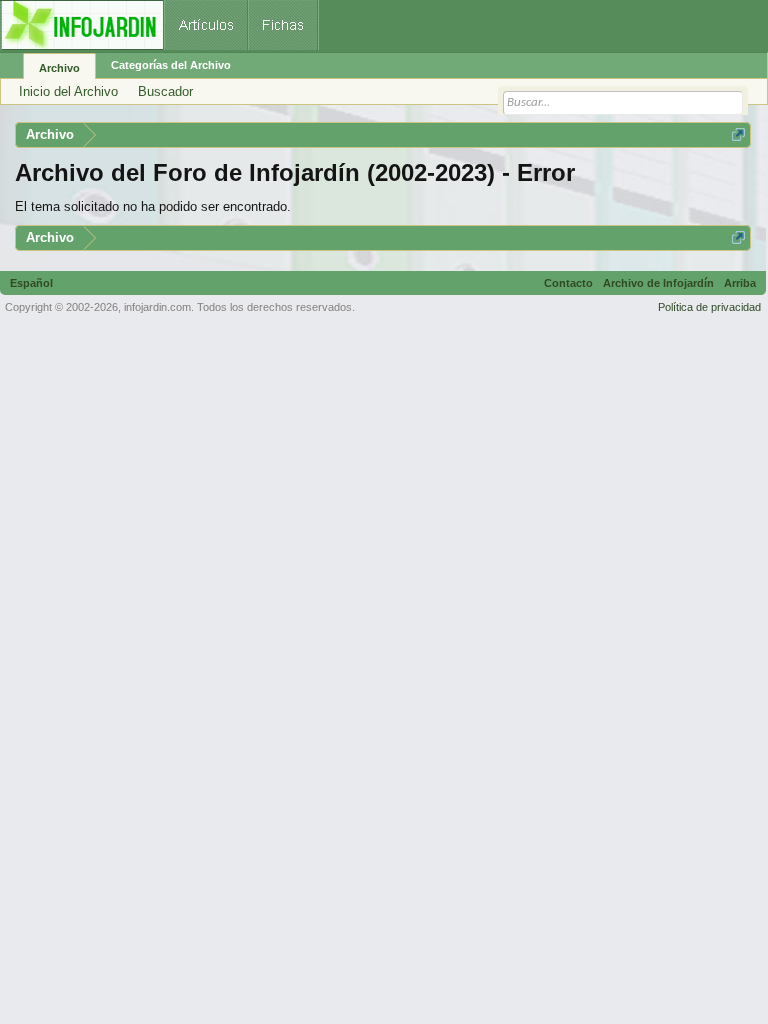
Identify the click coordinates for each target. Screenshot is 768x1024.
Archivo (59, 68)
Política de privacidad (709, 307)
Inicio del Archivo (68, 91)
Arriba (740, 283)
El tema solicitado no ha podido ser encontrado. (153, 206)
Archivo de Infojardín (658, 283)
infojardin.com (157, 307)
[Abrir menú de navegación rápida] (738, 134)
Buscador (165, 91)
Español (31, 283)
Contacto (568, 283)
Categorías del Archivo (171, 65)
